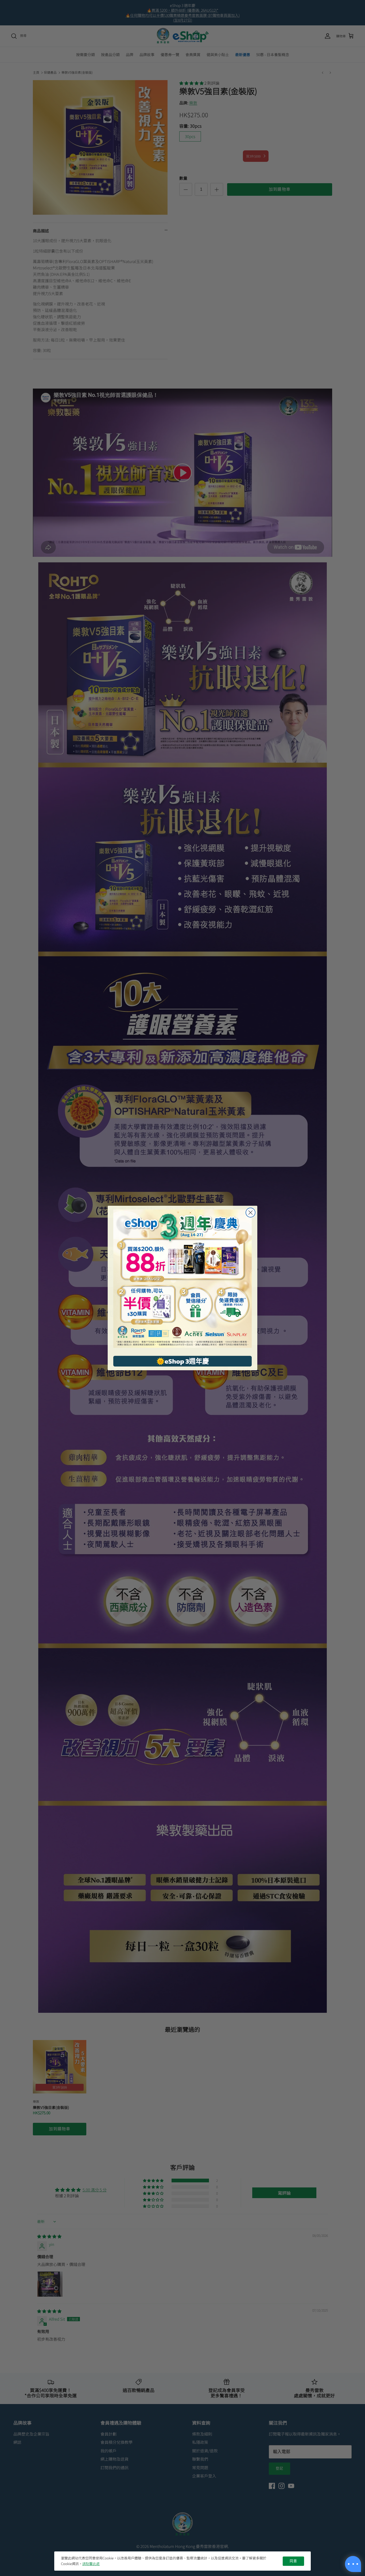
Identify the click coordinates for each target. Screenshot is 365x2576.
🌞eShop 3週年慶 (183, 1361)
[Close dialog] (251, 1213)
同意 (293, 2561)
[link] (183, 1279)
